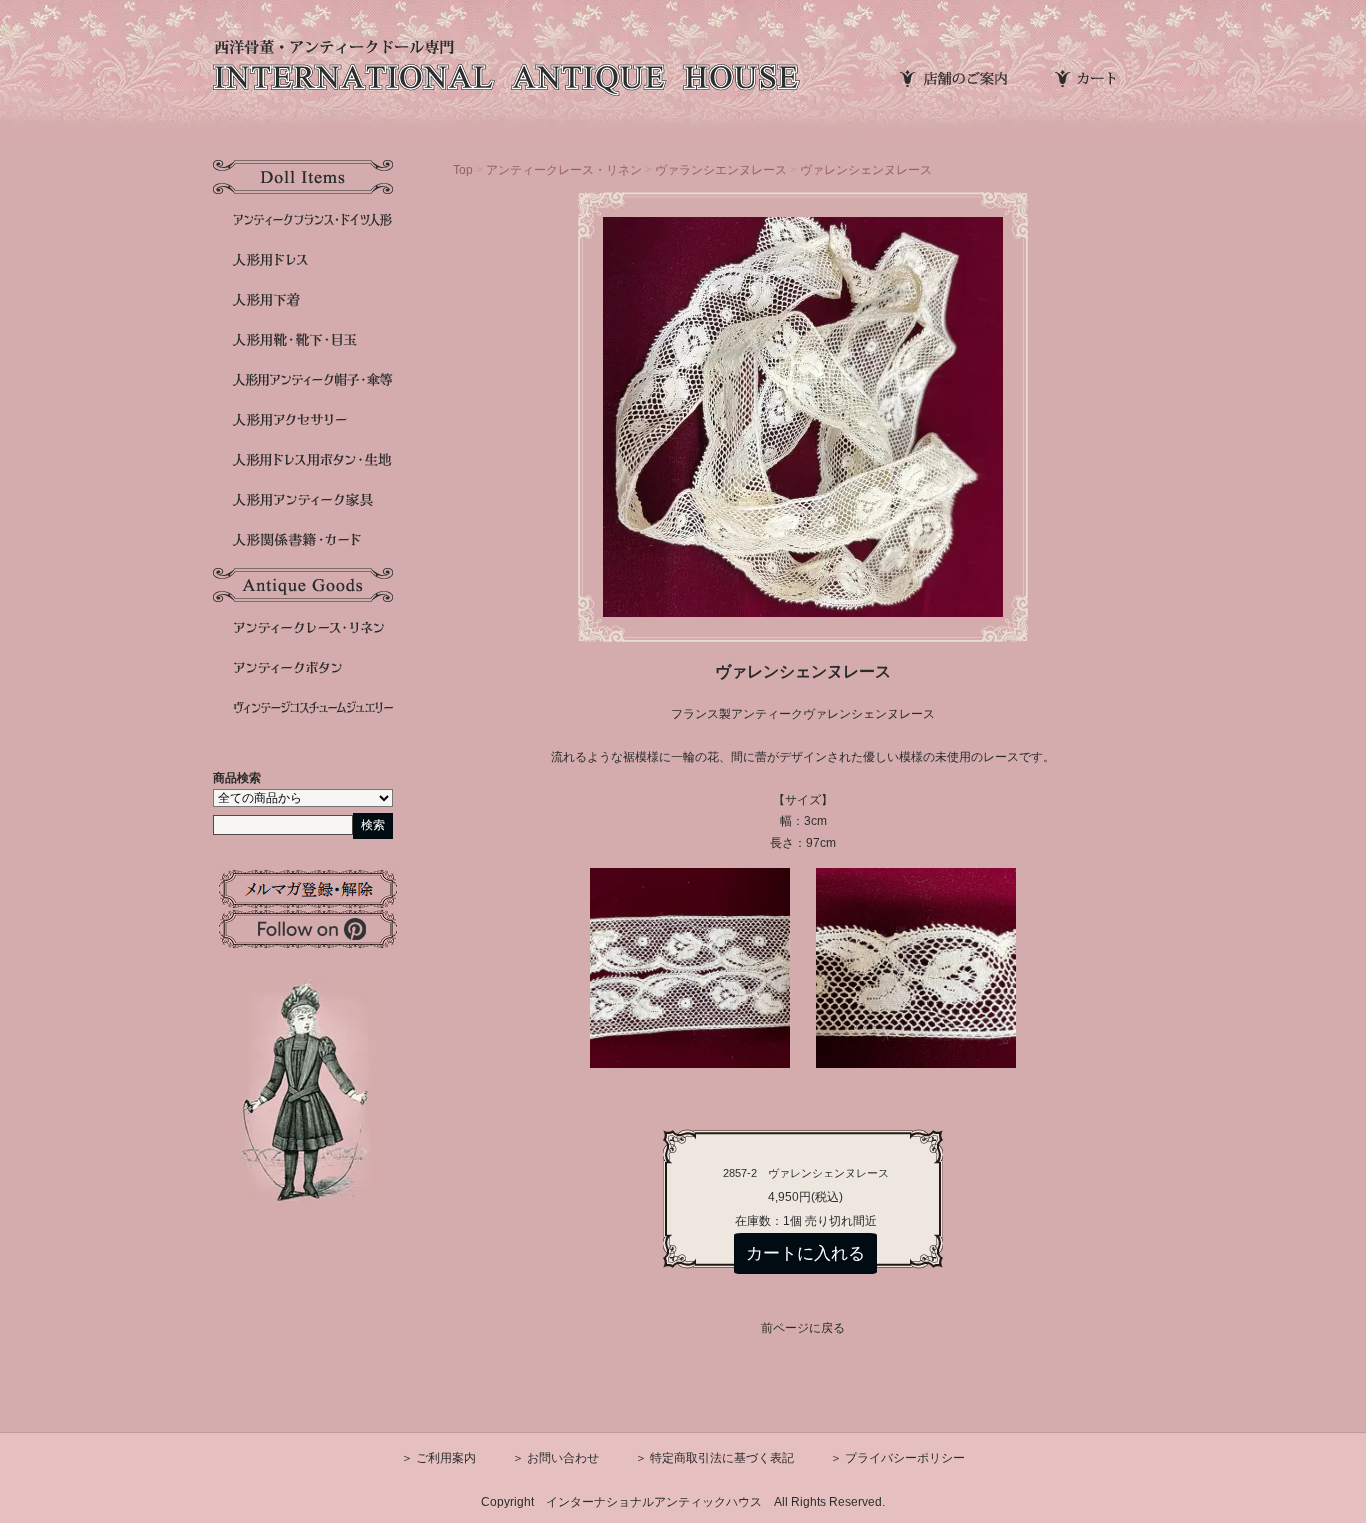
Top (463, 170)
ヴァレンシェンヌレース (866, 170)
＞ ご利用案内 (438, 1458)
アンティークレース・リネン (564, 170)
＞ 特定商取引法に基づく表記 (714, 1458)
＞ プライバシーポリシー (897, 1458)
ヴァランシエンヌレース (721, 170)
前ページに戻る (803, 1328)
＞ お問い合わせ (555, 1458)
